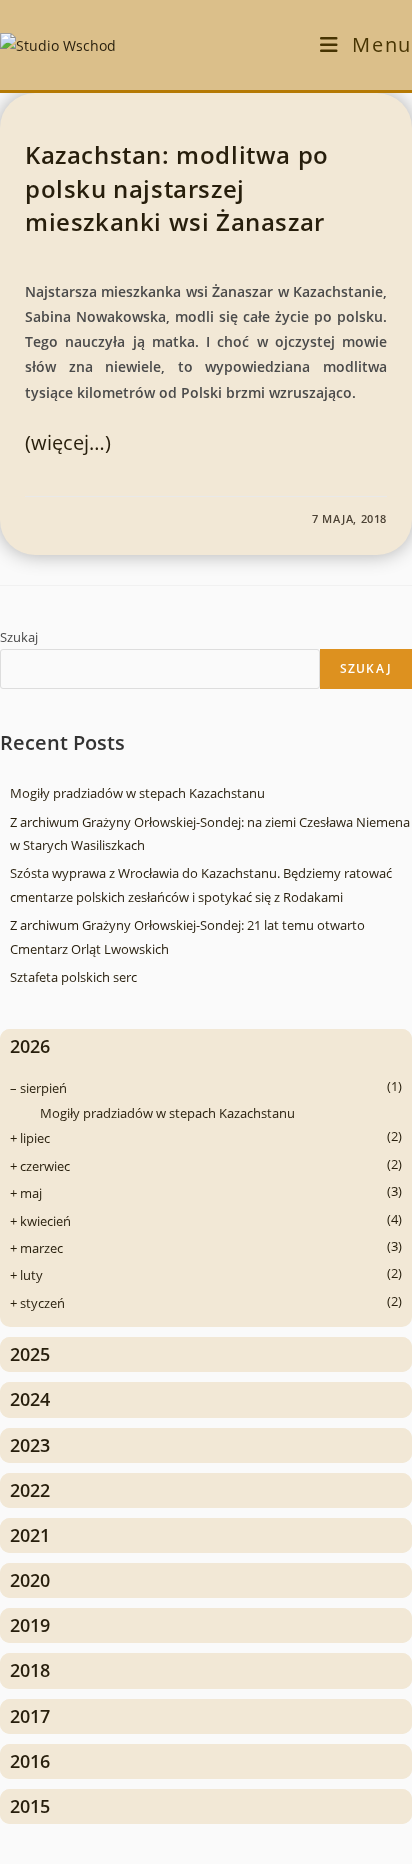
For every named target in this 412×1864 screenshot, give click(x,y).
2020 (30, 1580)
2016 (30, 1761)
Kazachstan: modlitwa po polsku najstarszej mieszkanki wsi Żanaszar (177, 188)
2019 (30, 1625)
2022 (30, 1490)
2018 (30, 1670)
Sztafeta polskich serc (73, 977)
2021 (30, 1535)
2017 (30, 1716)
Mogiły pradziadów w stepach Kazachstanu (137, 793)
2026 (30, 1046)
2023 (30, 1445)
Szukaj (19, 637)
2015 (30, 1806)
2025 (30, 1354)
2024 (30, 1399)
